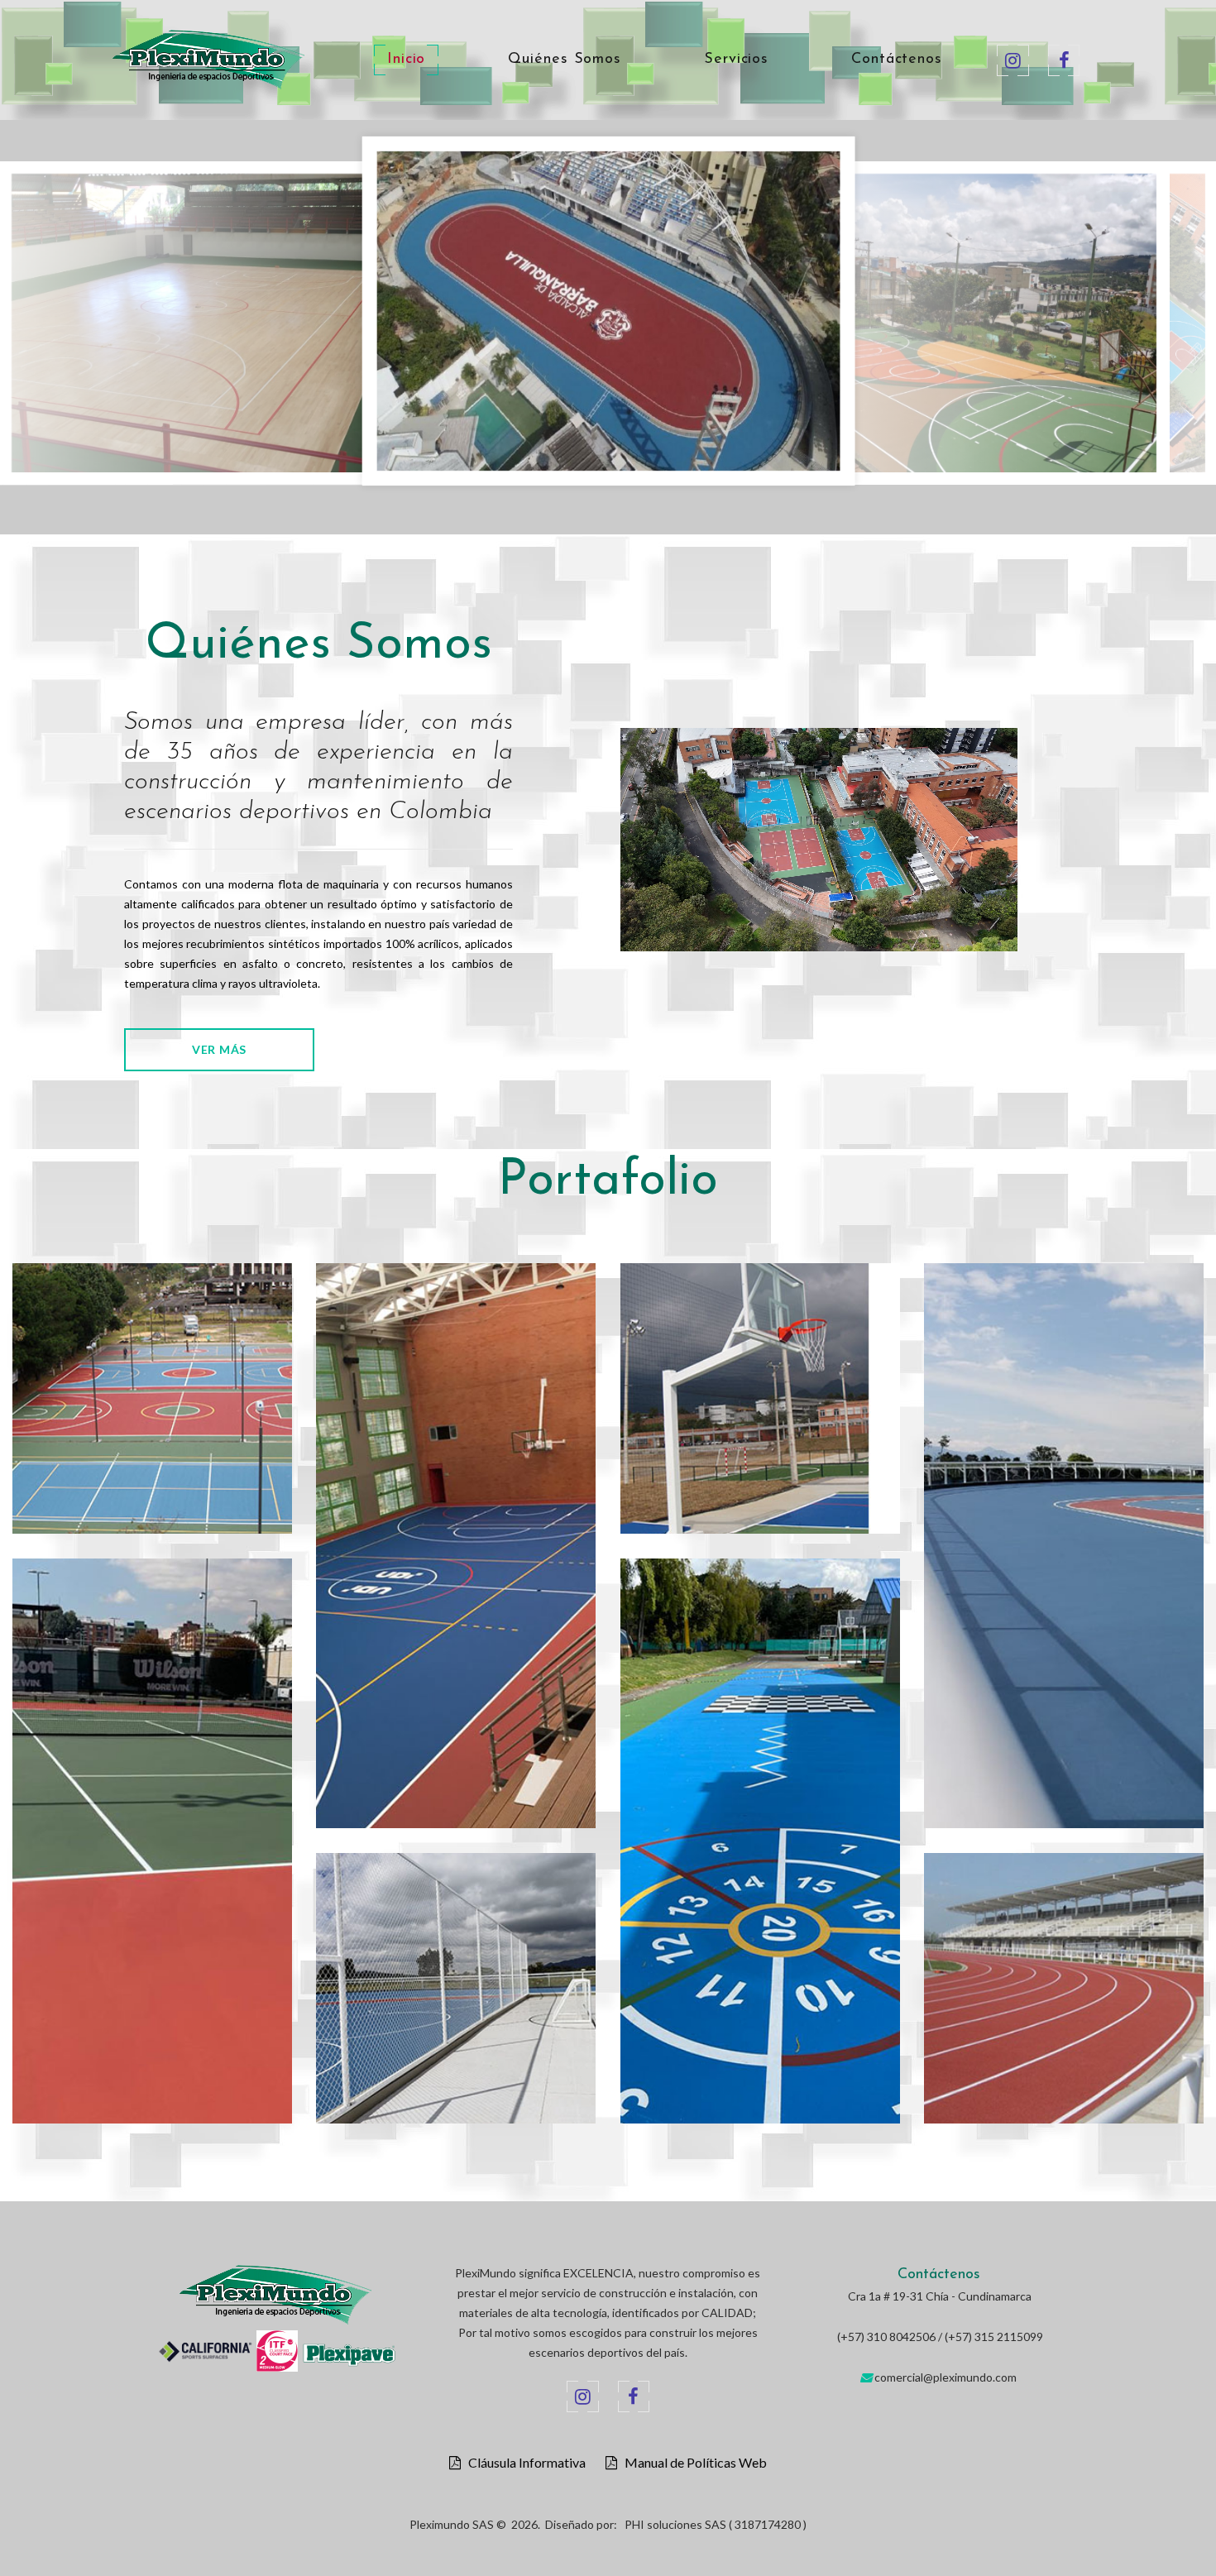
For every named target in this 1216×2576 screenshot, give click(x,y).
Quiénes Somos (565, 60)
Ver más (219, 1049)
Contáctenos (897, 60)
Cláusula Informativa (523, 2463)
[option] (359, 327)
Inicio (406, 60)
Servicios (736, 60)
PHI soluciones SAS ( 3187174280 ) (716, 2524)
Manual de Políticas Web (692, 2463)
